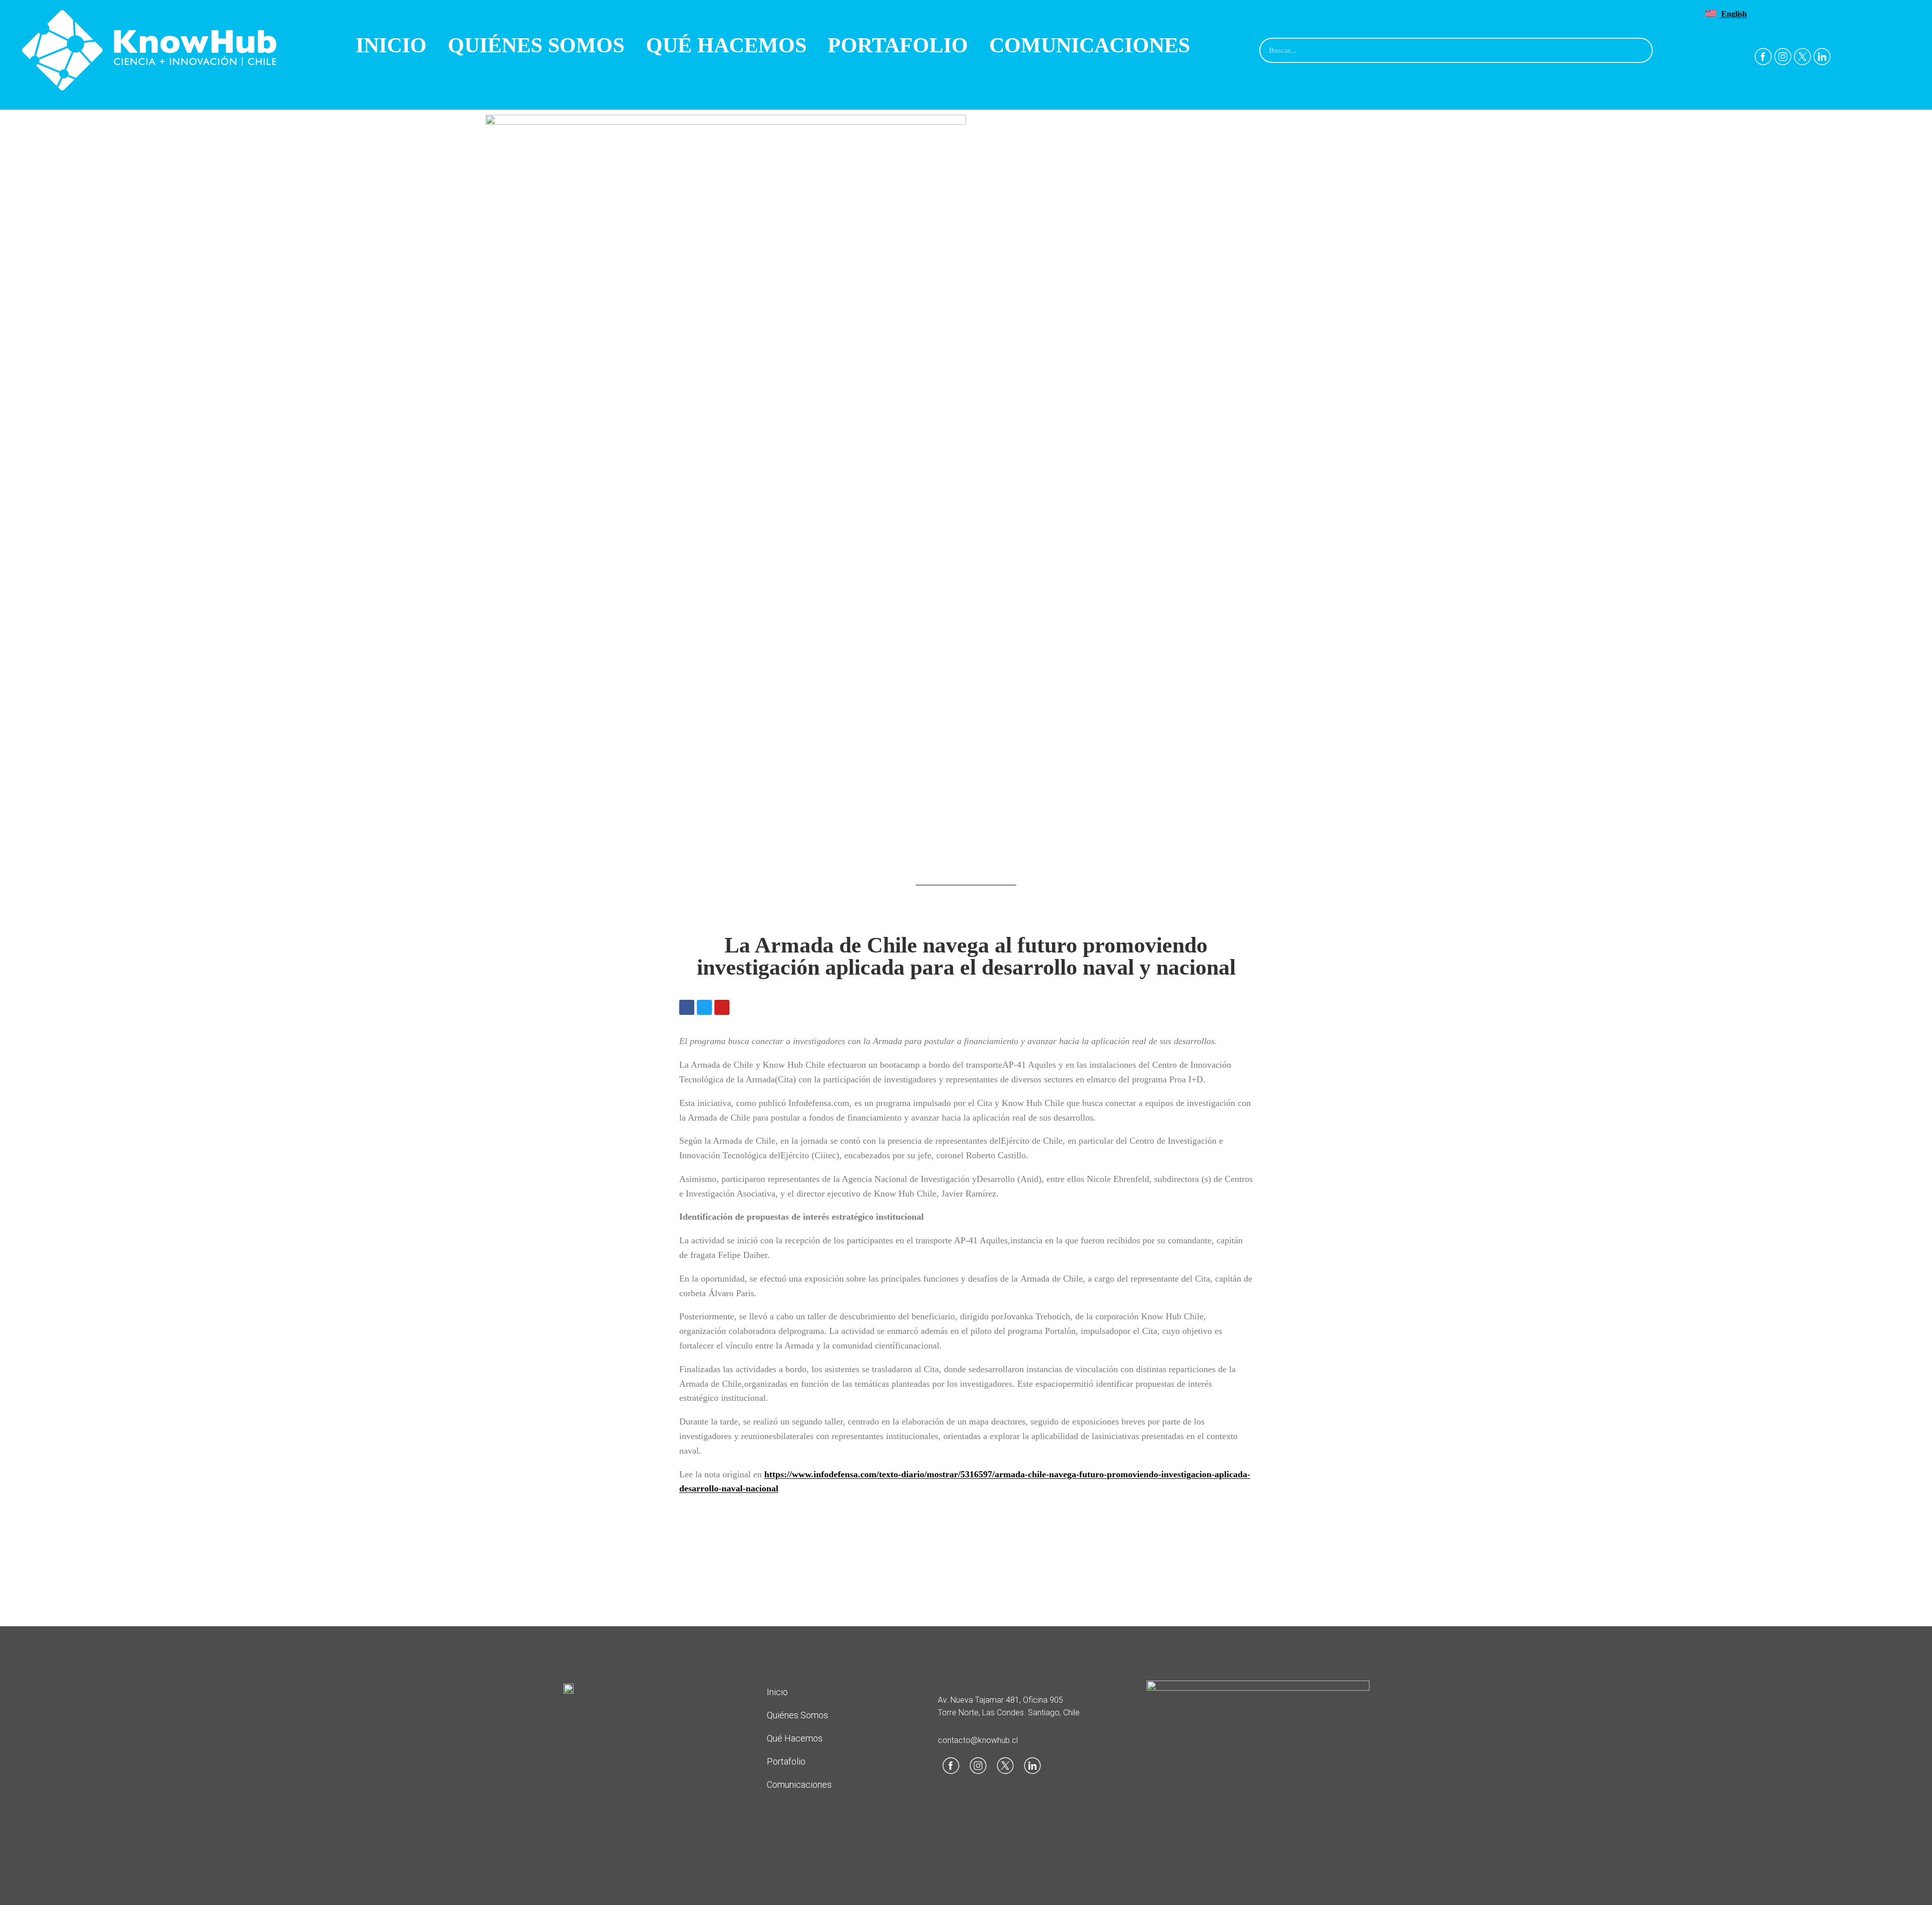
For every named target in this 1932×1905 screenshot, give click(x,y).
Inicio (391, 45)
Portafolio (898, 45)
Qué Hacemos (726, 45)
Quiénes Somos (536, 45)
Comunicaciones (1090, 45)
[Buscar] (1639, 50)
